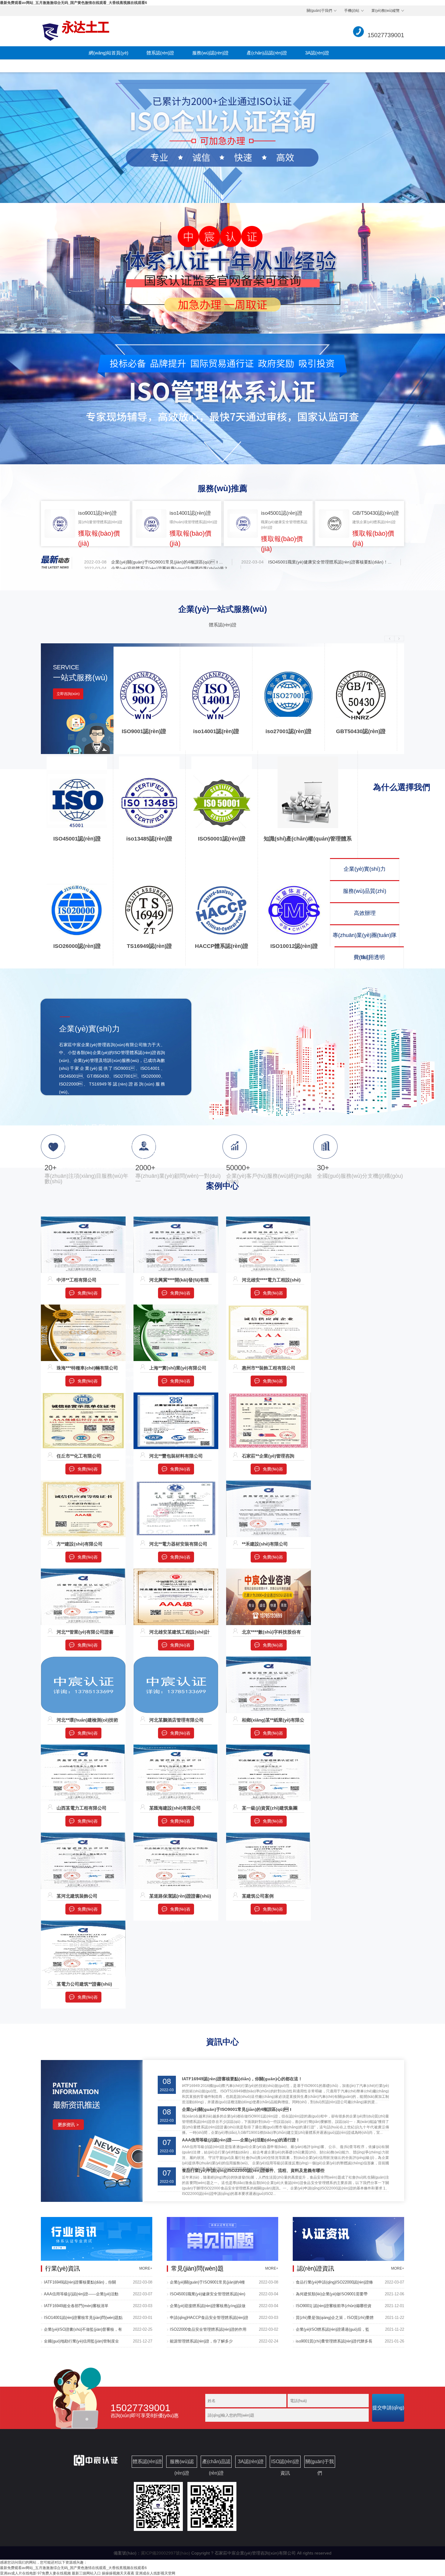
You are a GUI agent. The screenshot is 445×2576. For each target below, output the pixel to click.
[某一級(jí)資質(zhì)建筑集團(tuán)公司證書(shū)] (269, 1747)
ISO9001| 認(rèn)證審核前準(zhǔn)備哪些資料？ (334, 2308)
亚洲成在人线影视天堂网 (155, 2573)
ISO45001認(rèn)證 (77, 839)
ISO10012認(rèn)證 (294, 946)
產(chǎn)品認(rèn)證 (267, 53)
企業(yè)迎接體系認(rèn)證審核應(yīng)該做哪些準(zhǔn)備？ (208, 2308)
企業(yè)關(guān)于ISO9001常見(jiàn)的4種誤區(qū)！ (207, 2284)
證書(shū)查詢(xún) (108, 66)
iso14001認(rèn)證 (216, 731)
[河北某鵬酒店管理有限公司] (176, 1659)
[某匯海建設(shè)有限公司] (176, 1747)
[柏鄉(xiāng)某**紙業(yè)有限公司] (269, 1659)
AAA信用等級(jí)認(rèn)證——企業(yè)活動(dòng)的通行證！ (81, 2296)
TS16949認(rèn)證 (149, 946)
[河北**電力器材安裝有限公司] (176, 1483)
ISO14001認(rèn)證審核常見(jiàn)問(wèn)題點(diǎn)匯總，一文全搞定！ (83, 2320)
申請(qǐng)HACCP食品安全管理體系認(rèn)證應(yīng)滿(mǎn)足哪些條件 (209, 2320)
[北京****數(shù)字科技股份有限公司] (269, 1571)
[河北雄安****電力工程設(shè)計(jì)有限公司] (269, 1219)
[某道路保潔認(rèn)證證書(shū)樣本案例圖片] (176, 1835)
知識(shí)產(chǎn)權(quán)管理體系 (308, 839)
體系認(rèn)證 (160, 53)
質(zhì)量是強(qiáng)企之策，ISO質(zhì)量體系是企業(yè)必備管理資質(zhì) (335, 2320)
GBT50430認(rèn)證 (361, 731)
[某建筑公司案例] (269, 1835)
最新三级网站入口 (86, 2573)
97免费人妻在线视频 (54, 2573)
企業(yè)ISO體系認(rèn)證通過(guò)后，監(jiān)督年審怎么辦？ (333, 2331)
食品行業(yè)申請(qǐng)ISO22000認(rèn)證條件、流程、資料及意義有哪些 (253, 2170)
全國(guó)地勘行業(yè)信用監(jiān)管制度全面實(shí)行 (81, 2343)
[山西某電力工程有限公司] (83, 1747)
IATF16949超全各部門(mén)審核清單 (76, 2306)
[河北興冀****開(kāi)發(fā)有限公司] (176, 1219)
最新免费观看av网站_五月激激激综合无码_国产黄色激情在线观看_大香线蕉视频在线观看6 (74, 3)
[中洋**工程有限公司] (83, 1219)
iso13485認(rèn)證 (149, 839)
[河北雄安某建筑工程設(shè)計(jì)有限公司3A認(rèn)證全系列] (176, 1571)
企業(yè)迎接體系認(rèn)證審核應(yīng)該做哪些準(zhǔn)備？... (171, 568)
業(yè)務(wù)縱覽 (386, 11)
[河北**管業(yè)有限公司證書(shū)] (83, 1571)
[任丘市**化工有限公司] (83, 1395)
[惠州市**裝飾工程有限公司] (269, 1307)
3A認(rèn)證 (317, 53)
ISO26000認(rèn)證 (77, 946)
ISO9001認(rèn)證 (144, 731)
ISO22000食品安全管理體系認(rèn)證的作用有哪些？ (208, 2331)
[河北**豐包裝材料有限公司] (176, 1395)
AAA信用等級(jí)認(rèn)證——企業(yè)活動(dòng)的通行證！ (241, 2140)
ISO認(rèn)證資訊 (163, 66)
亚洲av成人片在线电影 (18, 2573)
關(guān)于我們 (319, 11)
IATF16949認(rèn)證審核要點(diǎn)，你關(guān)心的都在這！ (80, 2284)
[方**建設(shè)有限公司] (83, 1483)
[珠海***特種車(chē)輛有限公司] (83, 1307)
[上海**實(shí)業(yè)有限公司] (176, 1307)
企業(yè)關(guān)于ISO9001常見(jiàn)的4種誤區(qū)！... (167, 562)
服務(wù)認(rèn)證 (210, 53)
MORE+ (146, 2268)
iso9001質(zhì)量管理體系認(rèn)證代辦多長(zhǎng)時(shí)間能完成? (334, 2343)
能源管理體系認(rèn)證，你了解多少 (201, 2341)
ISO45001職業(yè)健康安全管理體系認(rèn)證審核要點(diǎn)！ (208, 2296)
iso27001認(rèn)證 (288, 731)
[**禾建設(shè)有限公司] (269, 1483)
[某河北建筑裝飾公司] (83, 1835)
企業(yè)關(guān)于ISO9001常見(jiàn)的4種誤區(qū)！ (237, 2109)
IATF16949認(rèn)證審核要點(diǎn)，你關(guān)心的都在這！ (242, 2079)
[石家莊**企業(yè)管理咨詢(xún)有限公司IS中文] (269, 1395)
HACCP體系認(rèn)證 (222, 946)
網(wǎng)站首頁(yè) (109, 53)
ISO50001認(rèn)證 (222, 839)
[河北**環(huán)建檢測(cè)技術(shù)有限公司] (83, 1659)
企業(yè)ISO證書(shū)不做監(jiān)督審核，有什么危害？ (83, 2331)
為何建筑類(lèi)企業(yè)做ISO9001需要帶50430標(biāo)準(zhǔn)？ (332, 2296)
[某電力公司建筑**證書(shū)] (83, 1923)
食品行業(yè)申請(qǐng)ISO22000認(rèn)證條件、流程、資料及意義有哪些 (334, 2284)
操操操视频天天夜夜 (118, 2573)
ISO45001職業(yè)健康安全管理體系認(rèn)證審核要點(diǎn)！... (330, 562)
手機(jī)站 (352, 11)
